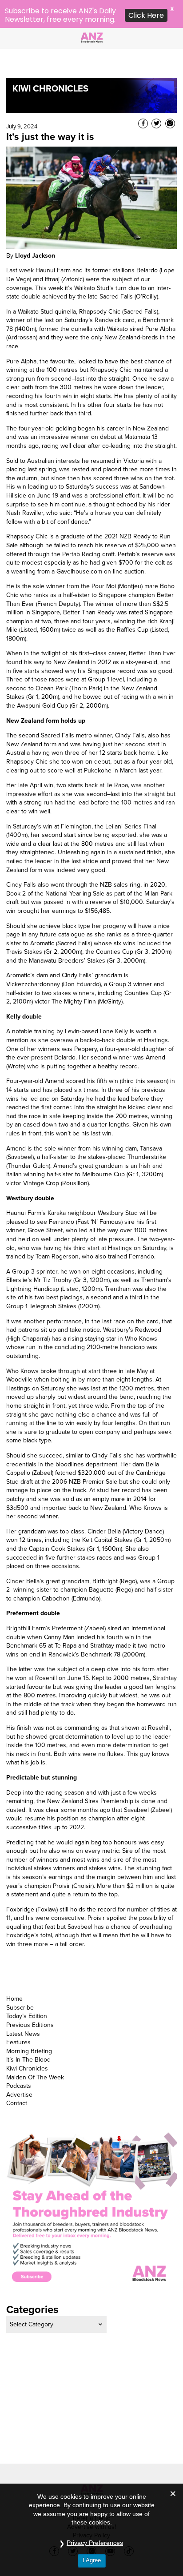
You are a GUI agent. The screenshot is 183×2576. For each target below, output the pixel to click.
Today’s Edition (27, 1988)
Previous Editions (30, 1997)
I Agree (92, 2560)
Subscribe (20, 1979)
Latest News (23, 2005)
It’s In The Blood (28, 2032)
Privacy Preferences (95, 2543)
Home (14, 1971)
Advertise (19, 2066)
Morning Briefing (29, 2023)
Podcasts (19, 2058)
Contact (17, 2075)
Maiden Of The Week (35, 2049)
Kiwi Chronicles (27, 2040)
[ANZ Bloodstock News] (91, 36)
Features (18, 2014)
